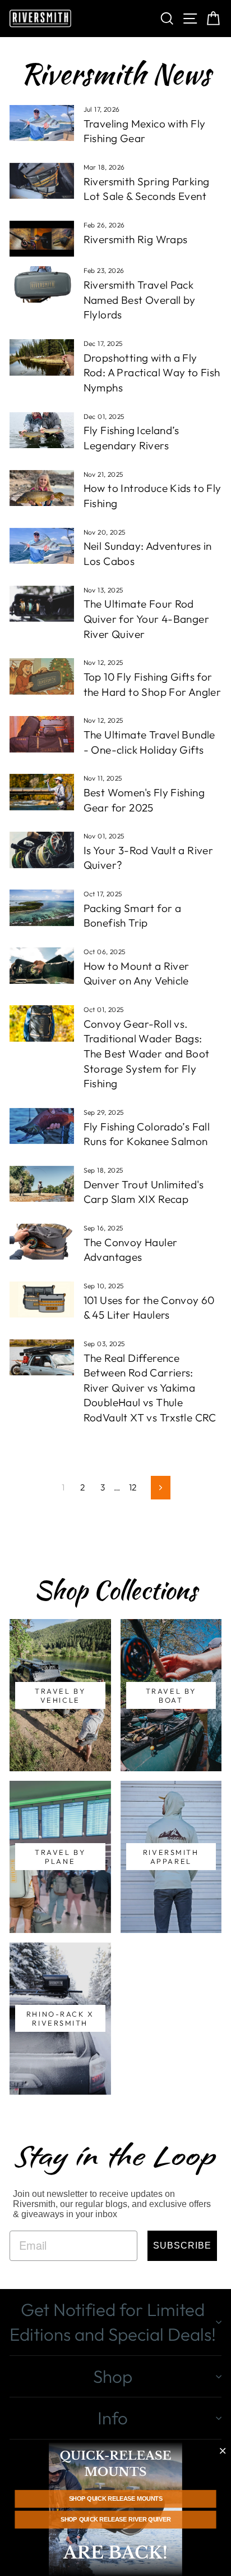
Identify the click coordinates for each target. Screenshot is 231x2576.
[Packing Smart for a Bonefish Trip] (42, 908)
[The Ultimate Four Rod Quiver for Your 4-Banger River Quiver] (42, 604)
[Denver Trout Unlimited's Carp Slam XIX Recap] (42, 1184)
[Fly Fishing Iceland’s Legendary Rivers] (42, 430)
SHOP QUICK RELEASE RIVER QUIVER (115, 2520)
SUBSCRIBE (182, 2246)
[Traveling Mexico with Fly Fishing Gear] (42, 123)
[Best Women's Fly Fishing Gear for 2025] (42, 792)
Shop (113, 2376)
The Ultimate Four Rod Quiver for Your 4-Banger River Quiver (146, 619)
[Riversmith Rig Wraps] (42, 239)
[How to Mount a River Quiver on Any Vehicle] (42, 965)
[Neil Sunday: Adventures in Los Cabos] (42, 546)
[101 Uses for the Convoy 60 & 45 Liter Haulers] (42, 1300)
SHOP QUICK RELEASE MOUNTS (116, 2499)
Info (113, 2418)
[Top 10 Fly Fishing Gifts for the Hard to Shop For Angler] (42, 676)
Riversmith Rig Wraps (136, 239)
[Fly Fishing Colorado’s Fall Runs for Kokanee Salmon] (42, 1126)
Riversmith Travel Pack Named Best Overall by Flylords (140, 300)
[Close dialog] (223, 2451)
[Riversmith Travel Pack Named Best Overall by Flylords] (42, 284)
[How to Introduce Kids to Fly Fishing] (42, 488)
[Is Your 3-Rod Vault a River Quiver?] (42, 850)
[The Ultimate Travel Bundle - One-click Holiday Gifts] (42, 734)
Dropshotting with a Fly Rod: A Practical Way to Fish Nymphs (152, 373)
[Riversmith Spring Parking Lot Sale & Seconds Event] (42, 181)
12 (133, 1487)
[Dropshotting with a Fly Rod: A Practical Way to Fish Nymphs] (42, 357)
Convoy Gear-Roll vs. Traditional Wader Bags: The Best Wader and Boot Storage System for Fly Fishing (147, 1054)
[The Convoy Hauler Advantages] (42, 1242)
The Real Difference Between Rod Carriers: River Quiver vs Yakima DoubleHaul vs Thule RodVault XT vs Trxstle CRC (150, 1388)
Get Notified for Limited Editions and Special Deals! (113, 2322)
